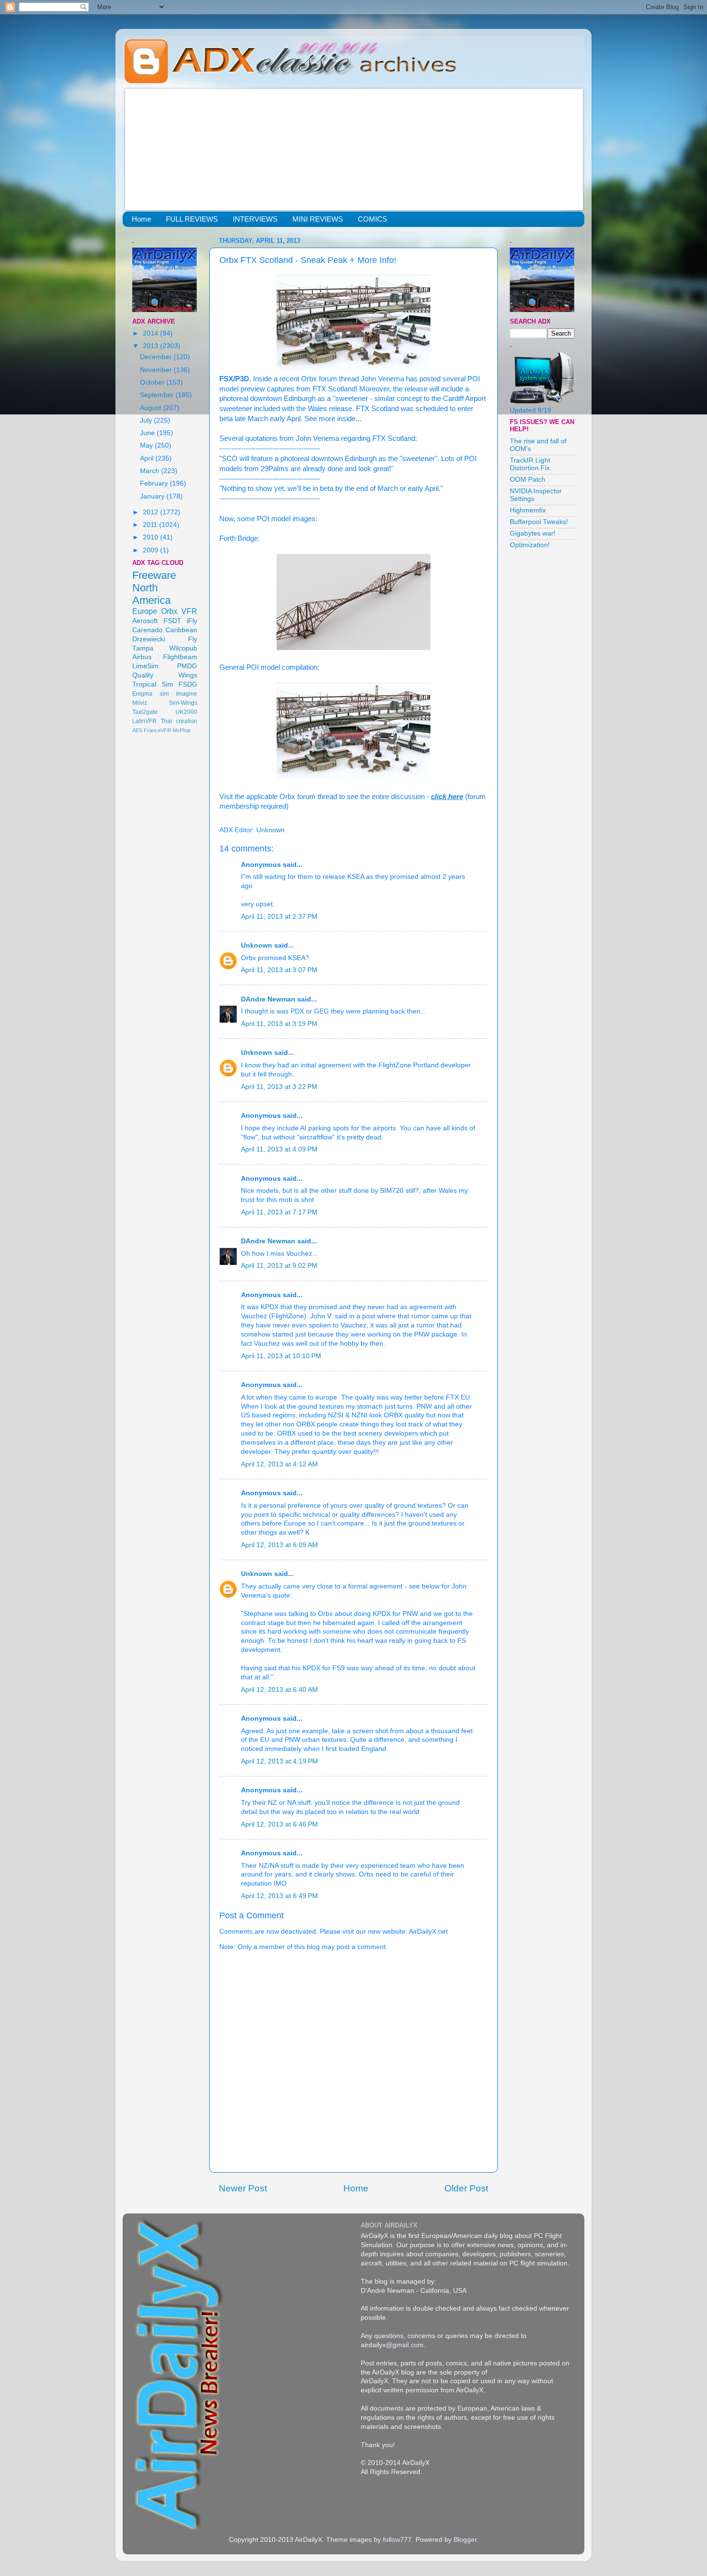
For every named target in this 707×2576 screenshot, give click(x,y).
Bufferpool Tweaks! (539, 522)
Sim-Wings (183, 703)
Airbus (142, 657)
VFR (189, 611)
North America (151, 594)
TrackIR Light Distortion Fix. (531, 464)
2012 (151, 512)
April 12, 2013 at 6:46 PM (279, 1824)
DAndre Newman (268, 999)
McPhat (182, 730)
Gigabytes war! (533, 533)
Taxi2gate (145, 712)
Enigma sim (151, 694)
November (157, 370)
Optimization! (530, 545)
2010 (151, 537)
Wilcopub (183, 648)
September (158, 395)
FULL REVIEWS (192, 219)
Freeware (154, 575)
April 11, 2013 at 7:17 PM (279, 1212)
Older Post (466, 2188)
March (151, 471)
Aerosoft (145, 621)
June (148, 433)
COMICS (372, 219)
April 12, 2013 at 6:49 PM (279, 1896)
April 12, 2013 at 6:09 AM (279, 1545)
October (153, 382)
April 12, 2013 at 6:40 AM (279, 1690)
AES (137, 730)
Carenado (147, 630)
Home (141, 219)
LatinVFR (145, 721)
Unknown (257, 945)
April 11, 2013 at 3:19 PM (279, 1024)
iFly (192, 621)
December (157, 357)
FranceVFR (158, 730)
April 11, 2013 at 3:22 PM (279, 1087)
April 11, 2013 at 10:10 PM (281, 1356)
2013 (151, 346)
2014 (151, 333)
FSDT (172, 621)
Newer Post (243, 2188)
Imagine (187, 694)
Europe (145, 611)
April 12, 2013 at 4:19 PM (279, 1761)
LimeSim (145, 666)
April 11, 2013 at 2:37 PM (279, 917)
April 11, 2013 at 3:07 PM (279, 970)
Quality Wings (165, 675)
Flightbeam (180, 657)
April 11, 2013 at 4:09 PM (279, 1149)
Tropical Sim (153, 684)
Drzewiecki (149, 639)
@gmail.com (405, 2345)
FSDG (188, 684)
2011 (151, 525)
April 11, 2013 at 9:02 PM (279, 1266)
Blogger (465, 2540)
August (151, 408)
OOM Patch (528, 480)
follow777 (397, 2540)
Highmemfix (528, 510)
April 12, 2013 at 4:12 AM (279, 1464)
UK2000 (186, 712)
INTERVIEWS (255, 219)
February (155, 483)
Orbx (169, 611)
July (147, 420)
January (153, 496)
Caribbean (181, 630)
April (148, 458)
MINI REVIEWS (318, 219)
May (147, 445)
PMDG (187, 666)
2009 (151, 550)
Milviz (140, 703)
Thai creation (179, 721)
